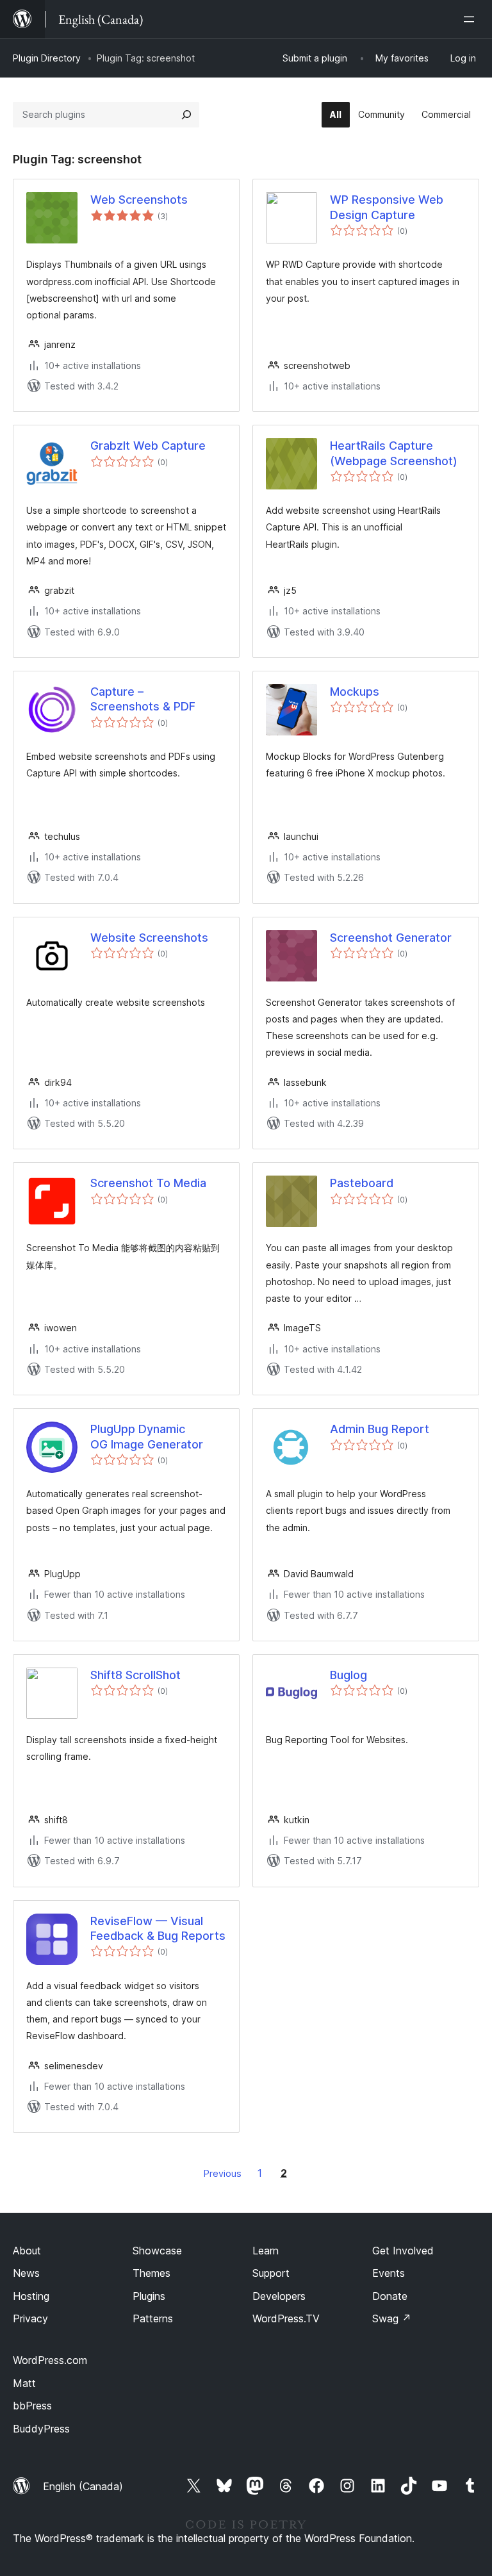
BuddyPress (41, 2429)
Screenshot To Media (148, 1183)
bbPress (32, 2406)
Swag (392, 2318)
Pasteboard (362, 1183)
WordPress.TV (286, 2318)
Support (271, 2273)
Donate (390, 2296)
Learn (266, 2251)
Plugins (149, 2296)
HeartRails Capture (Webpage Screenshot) (394, 453)
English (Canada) (83, 2486)
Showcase (157, 2251)
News (26, 2273)
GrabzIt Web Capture (148, 446)
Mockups (355, 692)
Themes (152, 2273)
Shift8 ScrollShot (135, 1675)
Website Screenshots (149, 938)
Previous (223, 2173)
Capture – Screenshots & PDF (143, 699)
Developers (279, 2296)
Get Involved (403, 2251)
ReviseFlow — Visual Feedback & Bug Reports (158, 1928)
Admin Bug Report (380, 1429)
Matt (24, 2383)
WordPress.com (50, 2360)
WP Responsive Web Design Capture (387, 207)
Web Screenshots (139, 200)
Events (389, 2273)
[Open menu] (471, 19)
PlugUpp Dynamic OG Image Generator (147, 1436)
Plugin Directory (47, 58)
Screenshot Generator (391, 938)
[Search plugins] (186, 115)
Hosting (31, 2296)
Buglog (348, 1675)
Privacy (30, 2318)
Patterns (153, 2318)
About (27, 2251)
